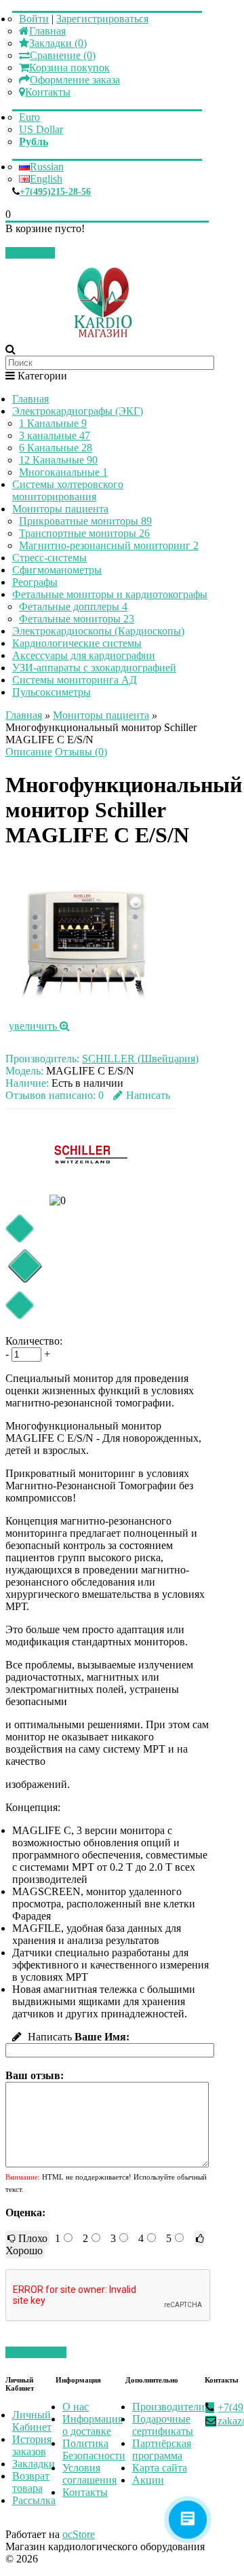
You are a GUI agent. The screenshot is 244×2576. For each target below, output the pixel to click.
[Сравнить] (19, 1305)
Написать (148, 1095)
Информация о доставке (93, 2425)
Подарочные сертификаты (163, 2425)
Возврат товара (31, 2482)
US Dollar (41, 129)
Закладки (34, 2464)
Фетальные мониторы (77, 619)
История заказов (32, 2445)
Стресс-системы (49, 558)
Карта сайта (160, 2468)
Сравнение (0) (63, 55)
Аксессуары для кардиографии (84, 655)
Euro (29, 117)
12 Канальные (58, 460)
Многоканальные (63, 472)
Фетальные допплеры (73, 606)
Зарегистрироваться (102, 19)
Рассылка (34, 2500)
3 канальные (55, 435)
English (46, 179)
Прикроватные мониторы (85, 521)
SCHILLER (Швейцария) (140, 1059)
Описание (29, 752)
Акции (148, 2480)
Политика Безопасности (94, 2449)
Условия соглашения (89, 2474)
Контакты (48, 92)
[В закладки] (19, 1228)
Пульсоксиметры (52, 692)
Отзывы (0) (81, 752)
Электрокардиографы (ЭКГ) (78, 411)
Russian (47, 167)
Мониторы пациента (60, 509)
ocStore (79, 2534)
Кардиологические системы (77, 643)
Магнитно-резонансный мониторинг (109, 545)
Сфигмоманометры (57, 570)
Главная (47, 31)
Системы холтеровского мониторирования (68, 490)
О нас (76, 2407)
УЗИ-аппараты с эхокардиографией (94, 668)
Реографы (35, 582)
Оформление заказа (75, 80)
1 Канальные (53, 423)
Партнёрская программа (162, 2449)
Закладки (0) (58, 43)
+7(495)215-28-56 (55, 192)
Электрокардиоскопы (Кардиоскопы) (98, 631)
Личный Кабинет (32, 2421)
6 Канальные (56, 448)
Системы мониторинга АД (75, 680)
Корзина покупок (69, 68)
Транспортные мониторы (84, 533)
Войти (34, 19)
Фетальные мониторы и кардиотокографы (110, 594)
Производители (168, 2407)
